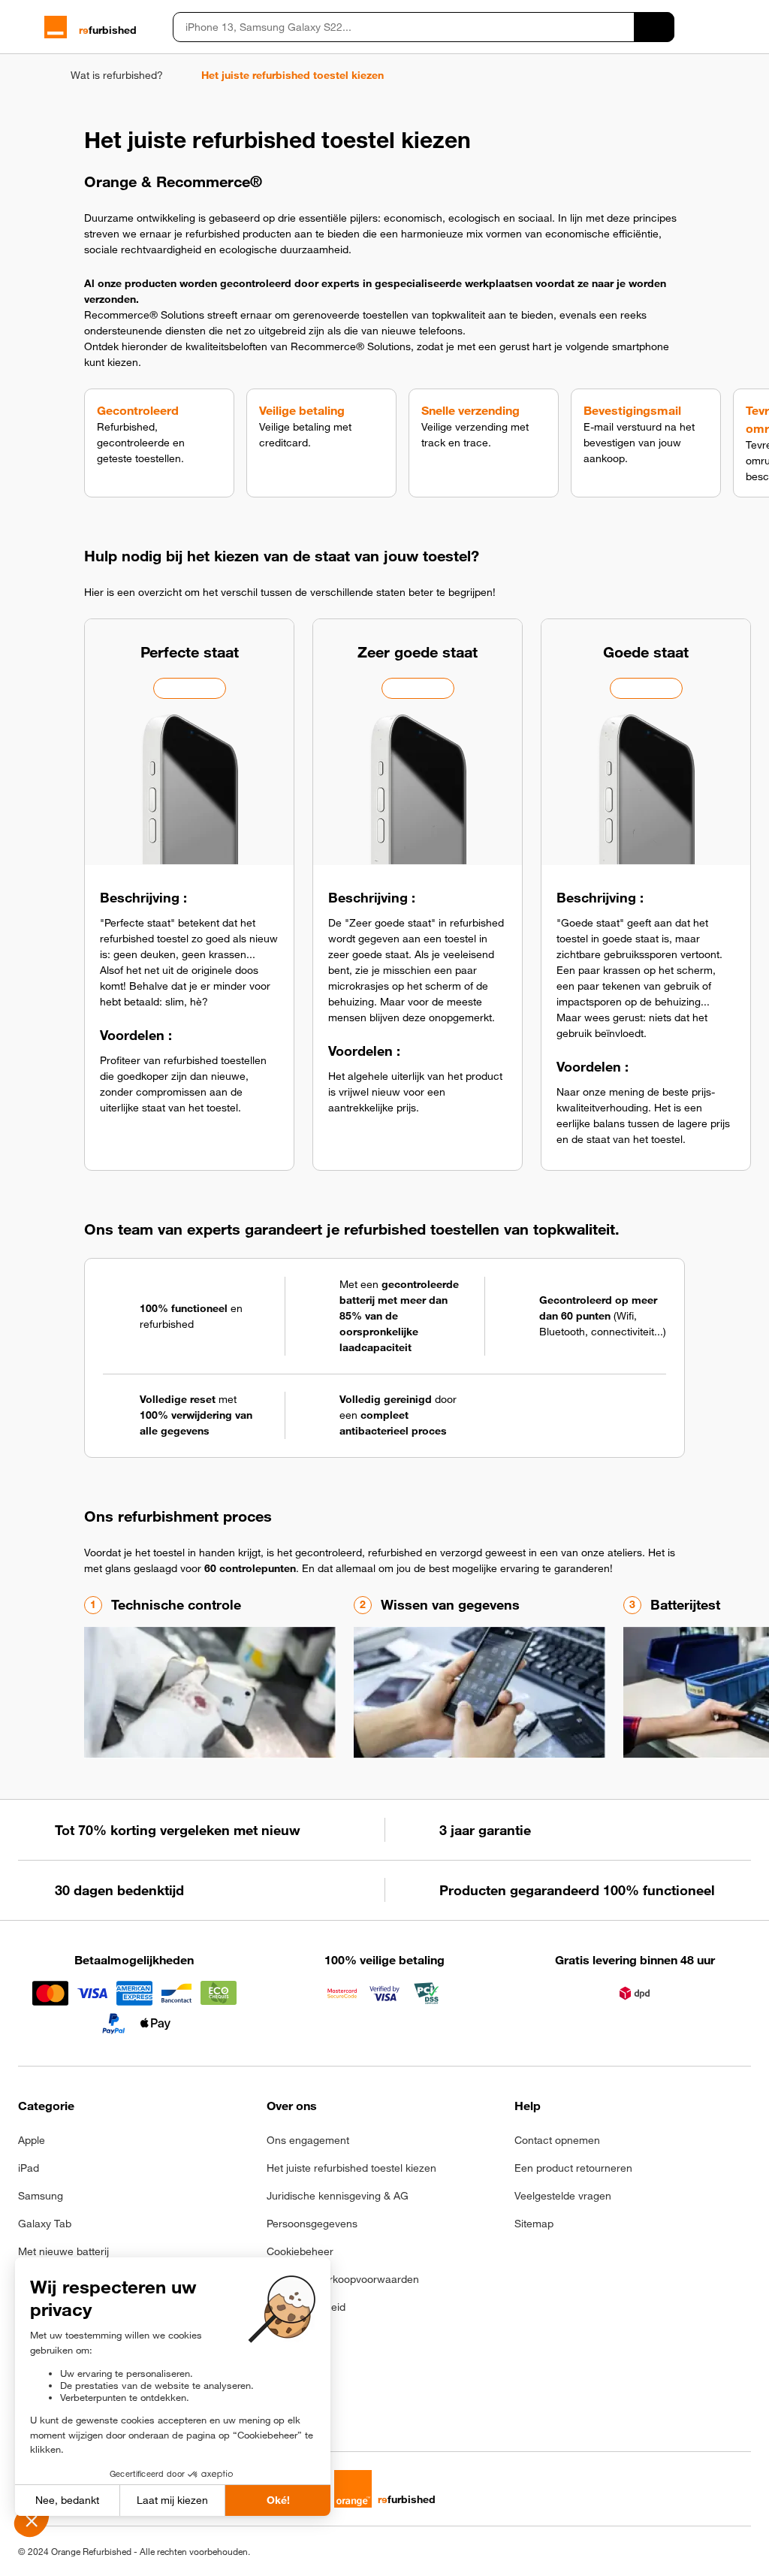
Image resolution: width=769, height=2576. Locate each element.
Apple (32, 2140)
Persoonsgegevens (312, 2224)
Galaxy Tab (45, 2224)
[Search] (654, 27)
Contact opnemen (557, 2140)
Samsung (41, 2196)
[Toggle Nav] (25, 27)
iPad (29, 2168)
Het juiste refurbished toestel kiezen (351, 2168)
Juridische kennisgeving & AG (338, 2196)
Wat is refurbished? (117, 75)
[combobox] (403, 27)
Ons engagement (308, 2140)
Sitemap (534, 2224)
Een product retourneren (573, 2168)
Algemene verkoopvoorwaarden (343, 2279)
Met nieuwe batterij (63, 2251)
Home (25, 75)
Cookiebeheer (300, 2251)
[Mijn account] (718, 27)
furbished (108, 30)
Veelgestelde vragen (563, 2196)
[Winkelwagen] (744, 27)
